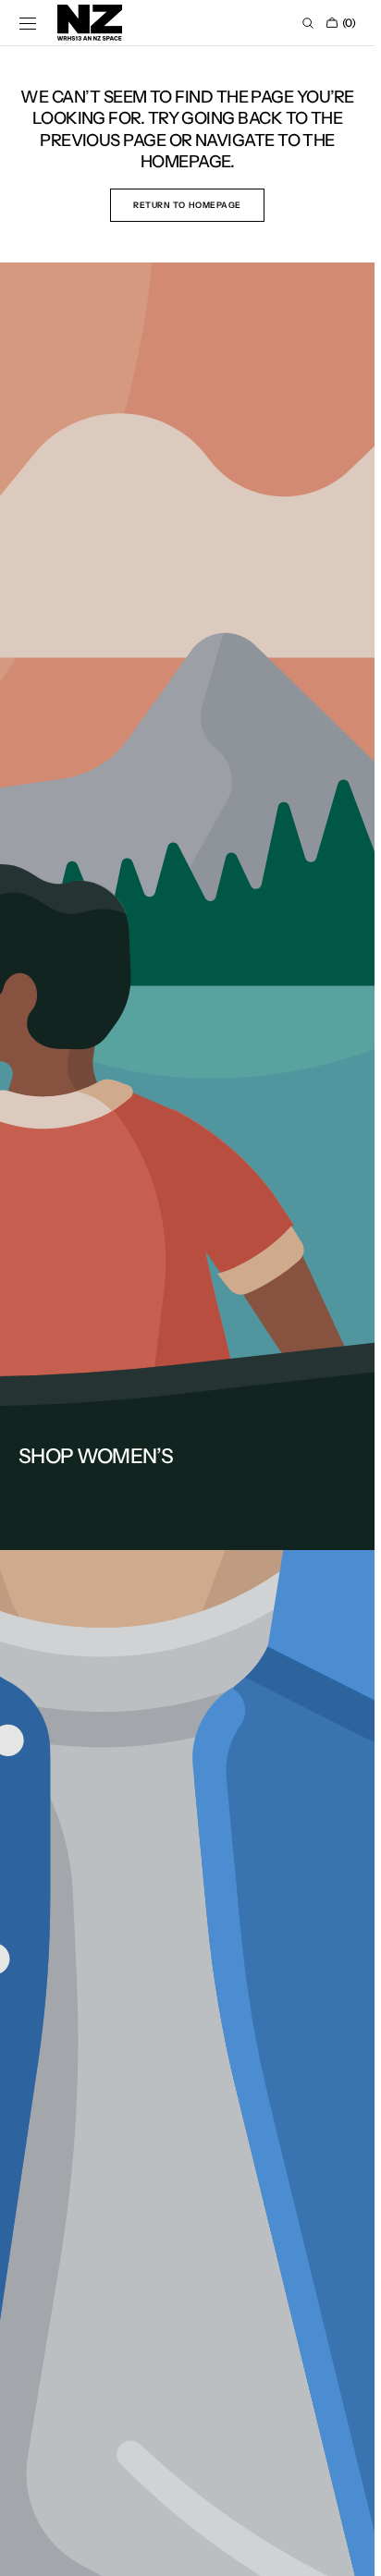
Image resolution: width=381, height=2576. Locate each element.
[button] (28, 23)
